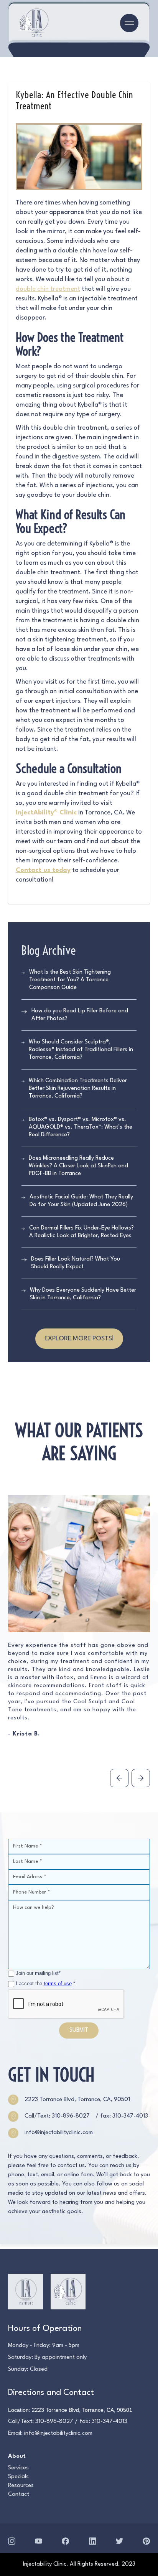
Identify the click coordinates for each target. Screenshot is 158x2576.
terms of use (58, 1984)
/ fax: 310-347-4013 (122, 2116)
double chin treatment (48, 289)
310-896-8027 (54, 2422)
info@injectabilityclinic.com (58, 2433)
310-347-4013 (109, 2422)
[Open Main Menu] (129, 23)
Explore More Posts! (79, 1339)
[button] (119, 1778)
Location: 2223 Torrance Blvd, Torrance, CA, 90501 (70, 2410)
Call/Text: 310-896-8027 (57, 2116)
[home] (34, 23)
